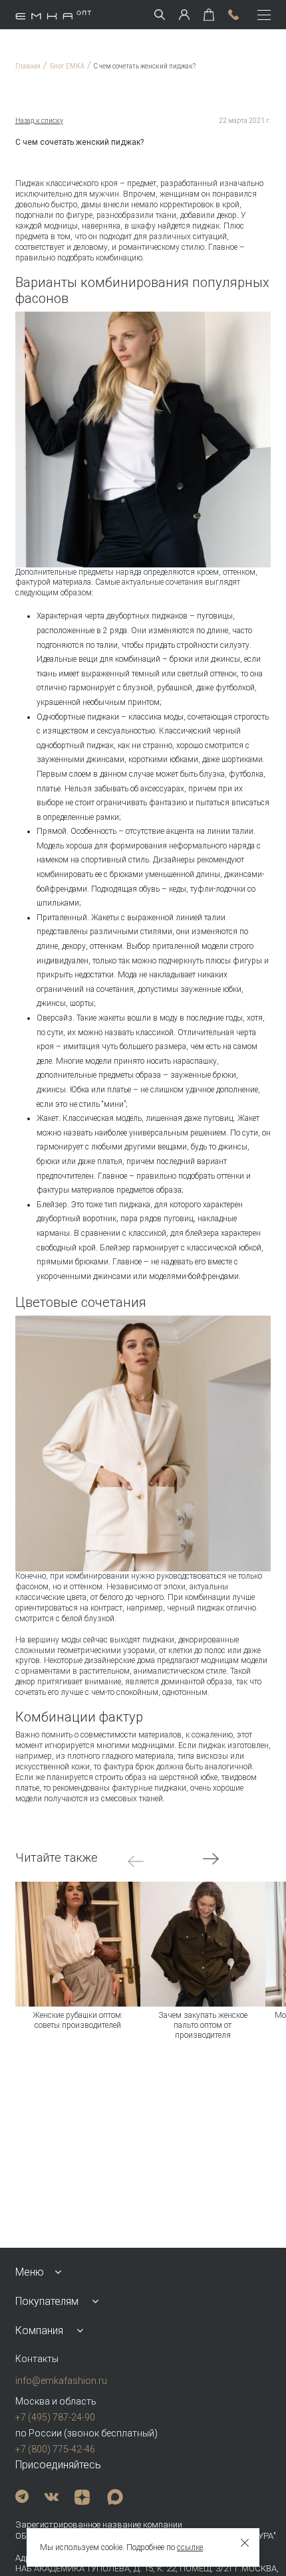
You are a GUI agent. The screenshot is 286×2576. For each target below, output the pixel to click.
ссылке (190, 2547)
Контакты (37, 2359)
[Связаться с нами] (233, 15)
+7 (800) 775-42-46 (55, 2449)
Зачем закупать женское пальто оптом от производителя (203, 2026)
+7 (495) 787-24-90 (55, 2417)
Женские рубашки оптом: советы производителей (78, 2020)
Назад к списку (39, 121)
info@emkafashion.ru (61, 2381)
